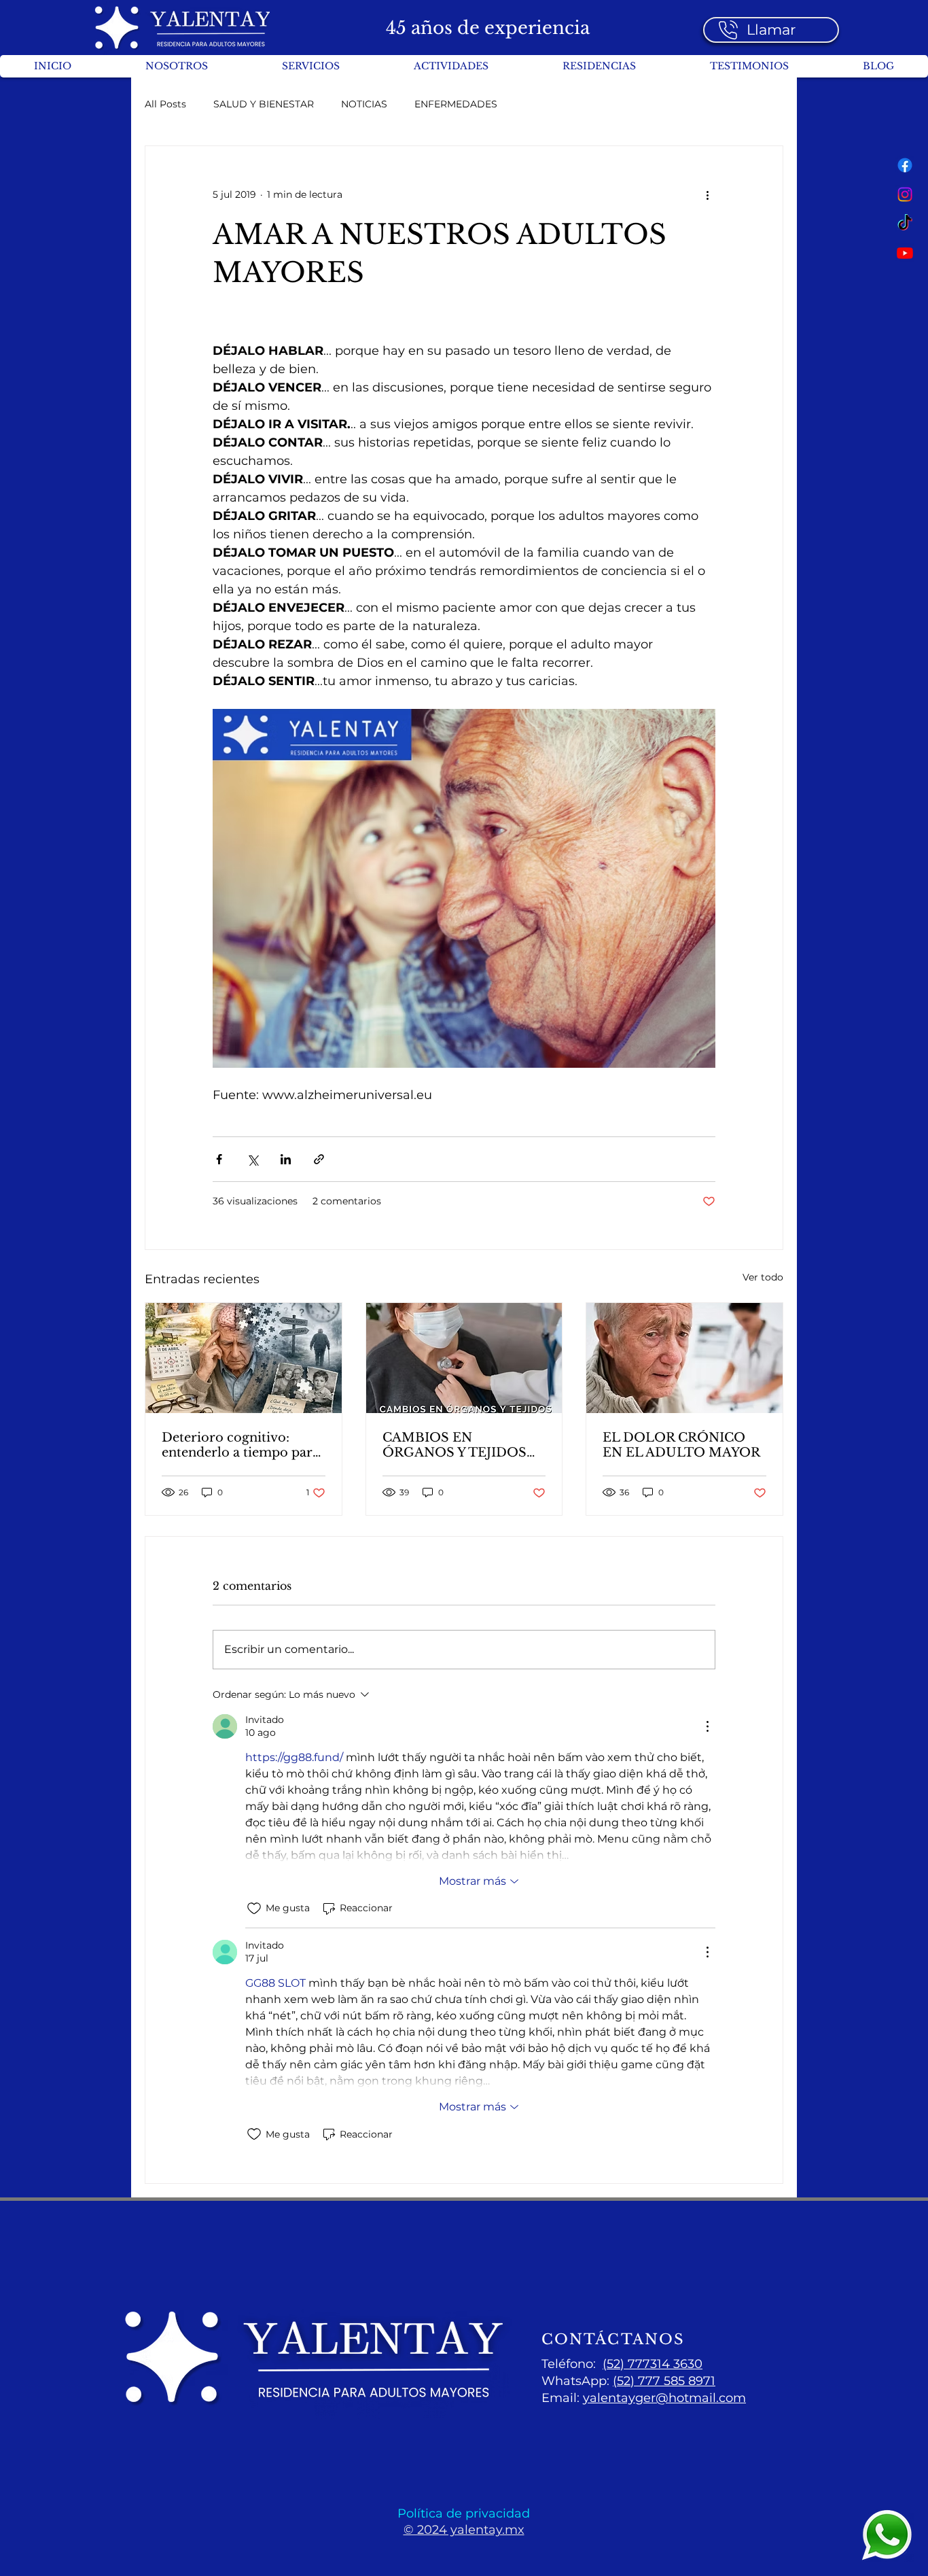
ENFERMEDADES (456, 104)
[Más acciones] (707, 195)
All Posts (165, 104)
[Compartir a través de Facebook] (219, 1159)
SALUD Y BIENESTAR (264, 104)
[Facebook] (905, 165)
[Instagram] (905, 194)
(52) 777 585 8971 (664, 2381)
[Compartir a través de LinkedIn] (286, 1159)
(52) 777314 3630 (653, 2364)
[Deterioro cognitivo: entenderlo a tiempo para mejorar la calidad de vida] (244, 1358)
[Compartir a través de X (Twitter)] (252, 1159)
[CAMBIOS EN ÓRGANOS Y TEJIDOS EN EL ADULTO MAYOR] (464, 1358)
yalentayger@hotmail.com (664, 2398)
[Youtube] (905, 253)
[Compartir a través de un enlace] (319, 1159)
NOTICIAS (364, 104)
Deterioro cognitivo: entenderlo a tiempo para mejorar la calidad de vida (242, 1445)
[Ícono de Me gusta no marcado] (254, 1909)
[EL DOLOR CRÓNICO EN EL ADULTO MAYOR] (684, 1358)
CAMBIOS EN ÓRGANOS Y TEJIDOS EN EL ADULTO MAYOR (461, 1445)
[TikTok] (905, 224)
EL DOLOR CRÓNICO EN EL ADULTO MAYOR (681, 1445)
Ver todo (763, 1277)
